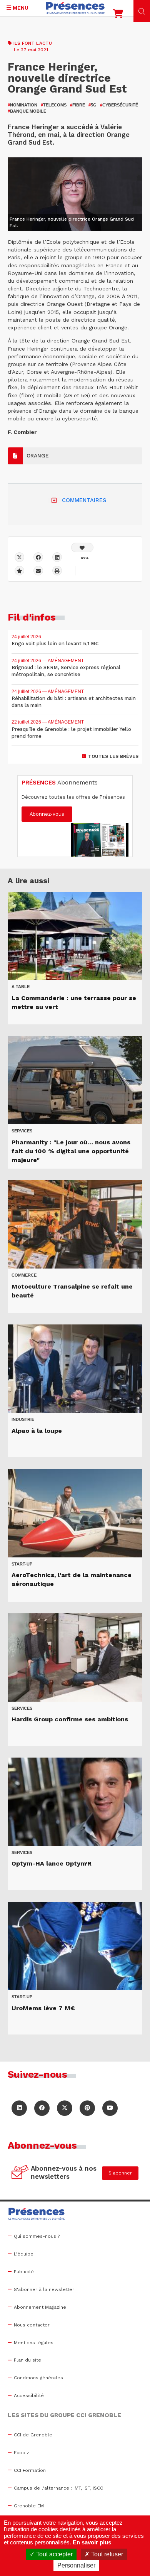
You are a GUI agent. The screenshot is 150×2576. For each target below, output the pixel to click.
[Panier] (118, 15)
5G (92, 105)
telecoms (54, 105)
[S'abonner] (20, 2173)
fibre (77, 105)
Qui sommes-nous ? (37, 2236)
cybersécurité (119, 105)
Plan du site (27, 2360)
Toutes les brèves (113, 756)
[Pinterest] (87, 2108)
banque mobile (27, 111)
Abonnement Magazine (40, 2307)
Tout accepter (54, 2554)
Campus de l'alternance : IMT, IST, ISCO (59, 2488)
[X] (19, 557)
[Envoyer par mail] (38, 571)
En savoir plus (92, 2542)
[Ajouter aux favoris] (19, 571)
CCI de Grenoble (33, 2435)
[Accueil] (75, 8)
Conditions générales (38, 2378)
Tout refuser (106, 2554)
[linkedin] (57, 557)
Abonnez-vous (47, 814)
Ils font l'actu (33, 43)
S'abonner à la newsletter (44, 2289)
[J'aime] (82, 547)
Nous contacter (32, 2325)
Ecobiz (22, 2453)
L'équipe (24, 2254)
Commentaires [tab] (84, 500)
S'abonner (120, 2173)
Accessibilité (29, 2395)
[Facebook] (38, 557)
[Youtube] (110, 2108)
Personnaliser (76, 2565)
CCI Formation (30, 2470)
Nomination (22, 105)
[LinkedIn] (19, 2108)
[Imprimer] (57, 571)
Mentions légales (34, 2343)
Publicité (24, 2272)
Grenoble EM (29, 2506)
